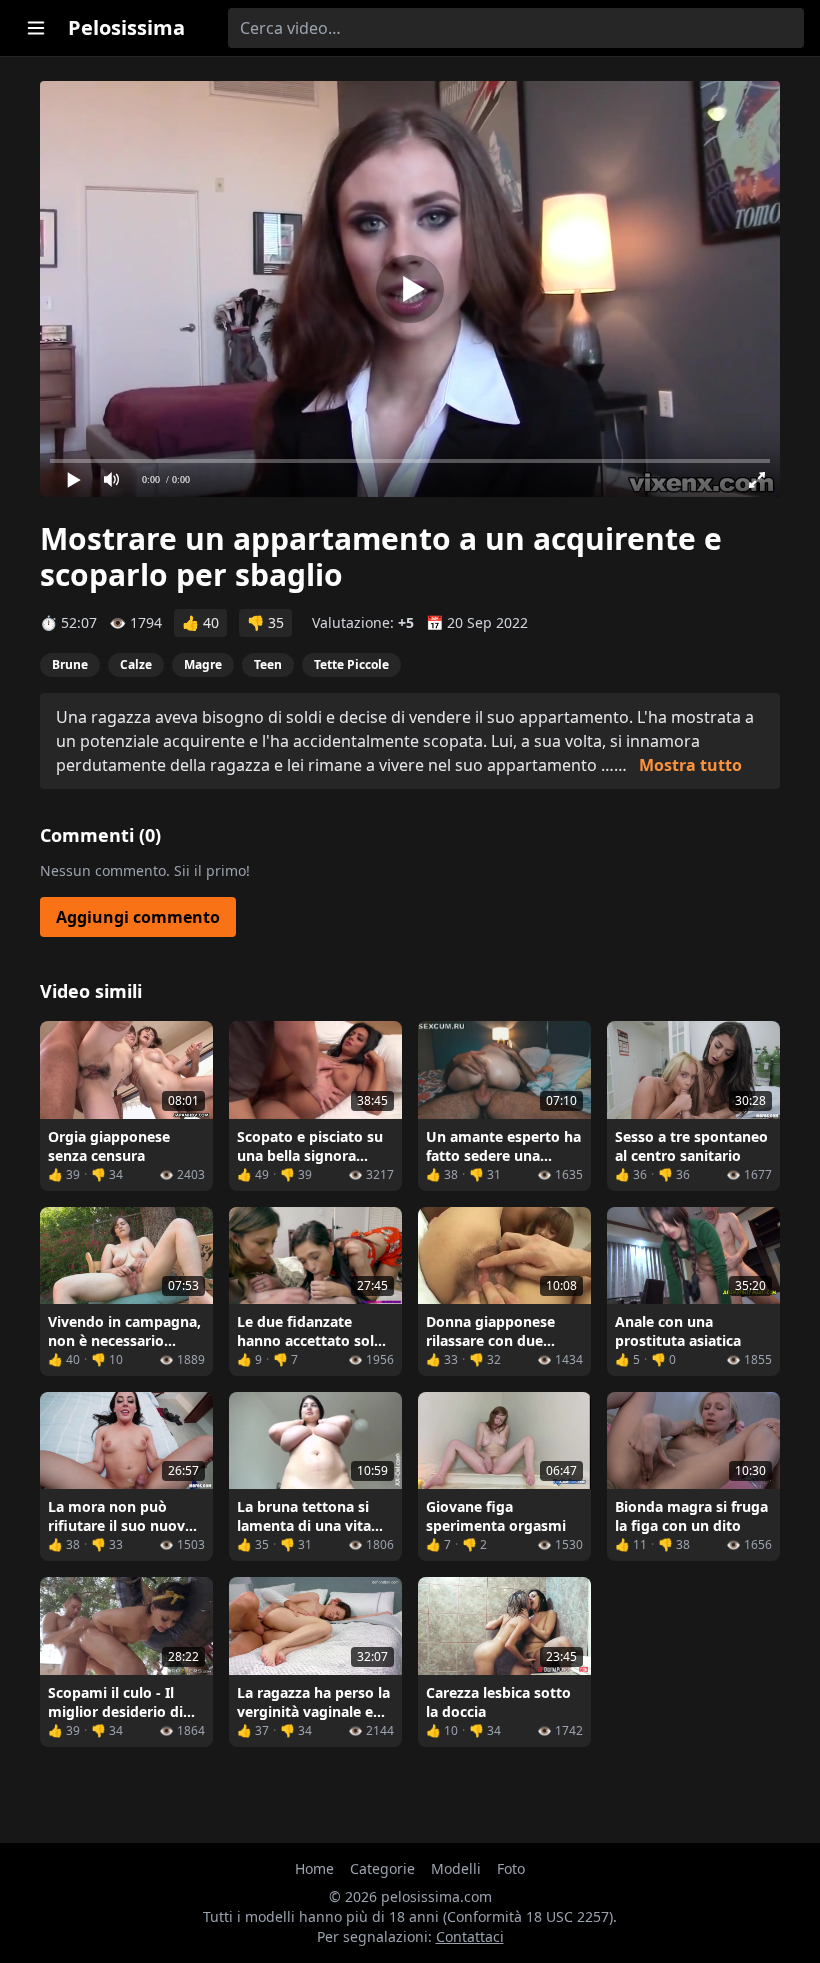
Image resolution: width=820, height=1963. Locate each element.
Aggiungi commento (138, 917)
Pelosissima (126, 27)
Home (314, 1868)
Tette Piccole (351, 664)
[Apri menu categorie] (36, 28)
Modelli (456, 1868)
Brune (70, 664)
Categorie (382, 1868)
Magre (203, 664)
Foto (511, 1868)
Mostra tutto (690, 765)
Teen (268, 664)
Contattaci (470, 1936)
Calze (136, 664)
